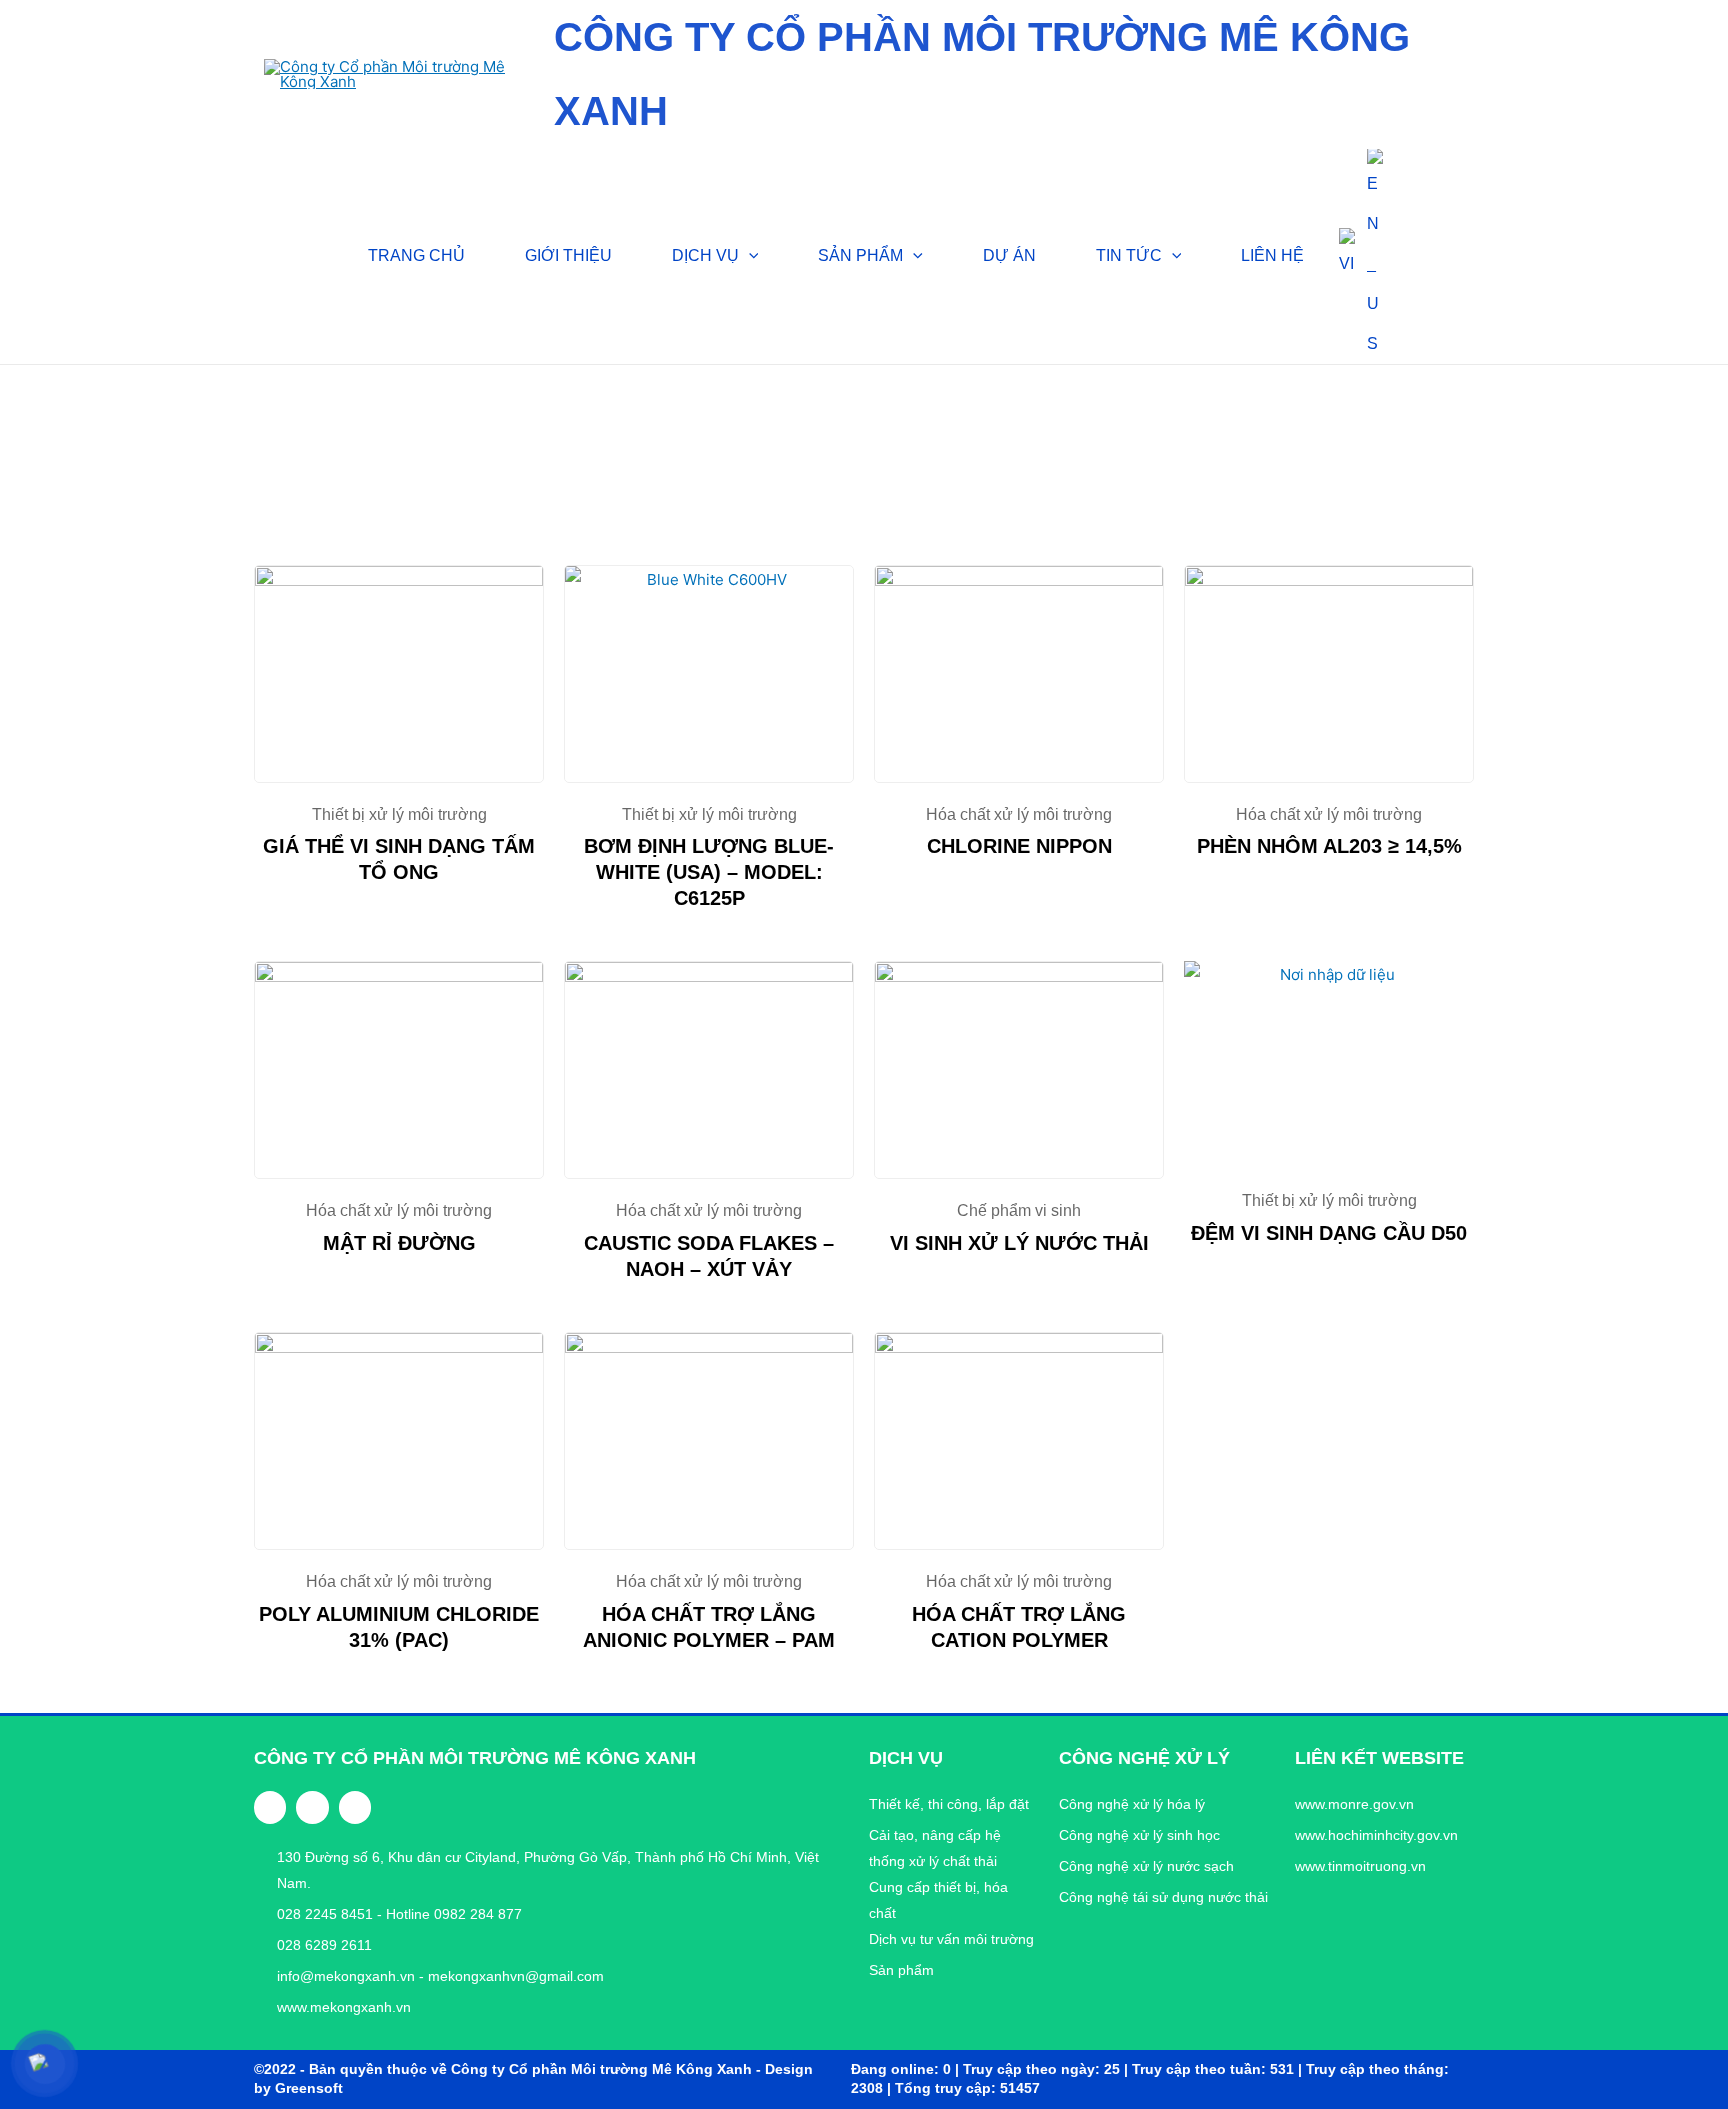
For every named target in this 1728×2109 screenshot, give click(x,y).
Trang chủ (289, 431)
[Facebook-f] (270, 1807)
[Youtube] (355, 1807)
